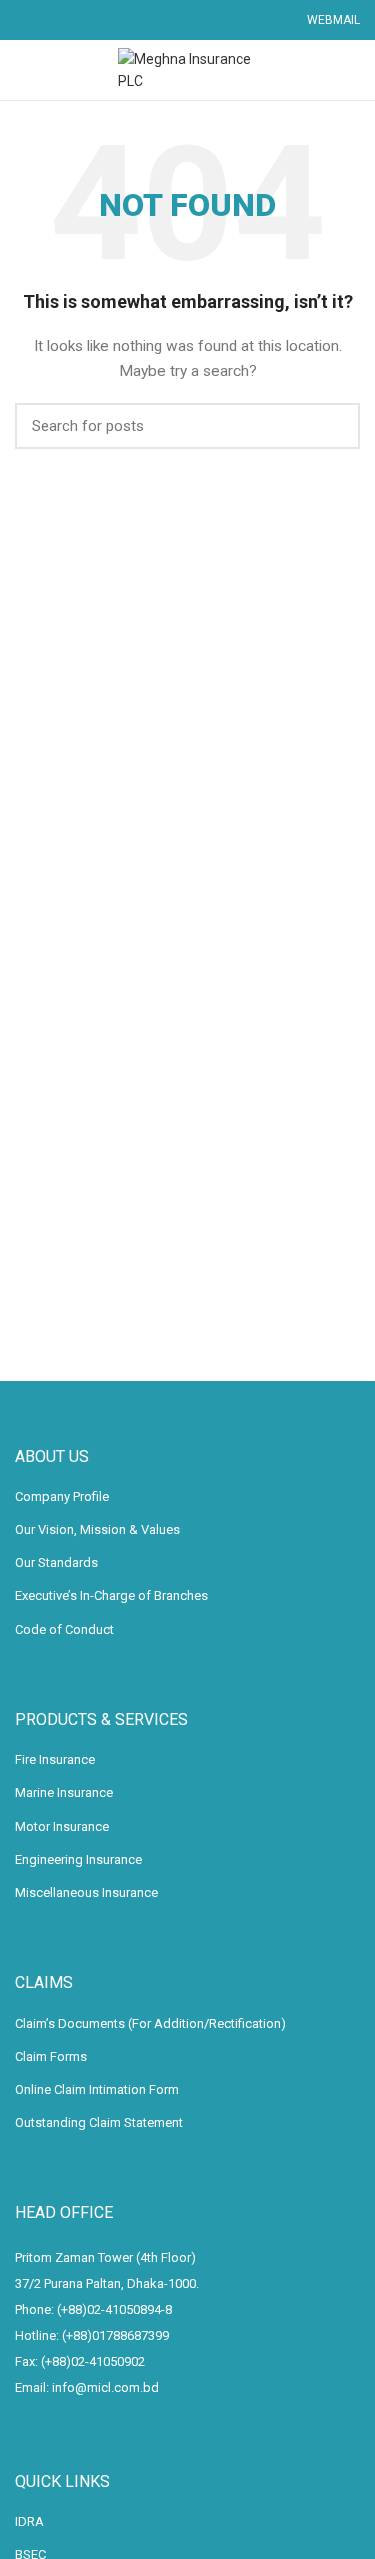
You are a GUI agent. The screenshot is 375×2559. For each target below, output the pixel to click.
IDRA (29, 2521)
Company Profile (62, 1496)
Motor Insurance (62, 1826)
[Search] (352, 70)
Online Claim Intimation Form (97, 2089)
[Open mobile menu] (24, 70)
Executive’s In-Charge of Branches (111, 1595)
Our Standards (56, 1562)
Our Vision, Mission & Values (97, 1529)
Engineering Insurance (78, 1859)
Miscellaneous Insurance (86, 1892)
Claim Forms (51, 2056)
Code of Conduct (64, 1629)
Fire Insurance (55, 1759)
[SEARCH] (333, 426)
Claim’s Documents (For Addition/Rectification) (150, 2023)
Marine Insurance (64, 1792)
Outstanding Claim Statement (99, 2122)
